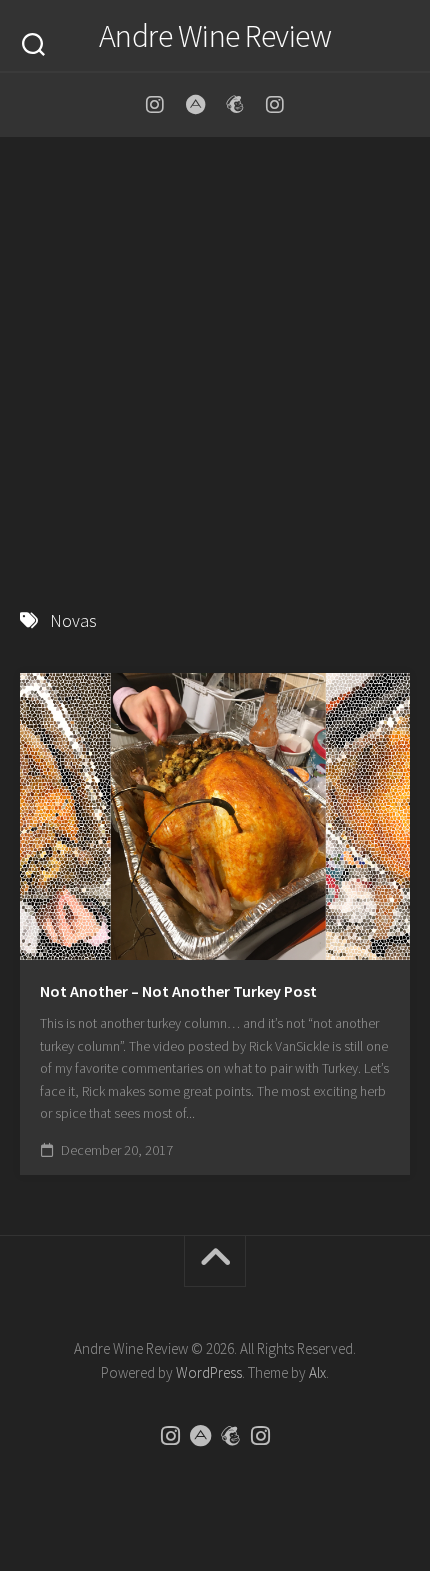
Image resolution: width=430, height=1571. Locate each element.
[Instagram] (155, 105)
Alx (317, 1372)
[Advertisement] (215, 363)
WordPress (209, 1372)
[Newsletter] (235, 105)
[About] (195, 105)
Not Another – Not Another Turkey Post (178, 991)
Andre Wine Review (215, 36)
